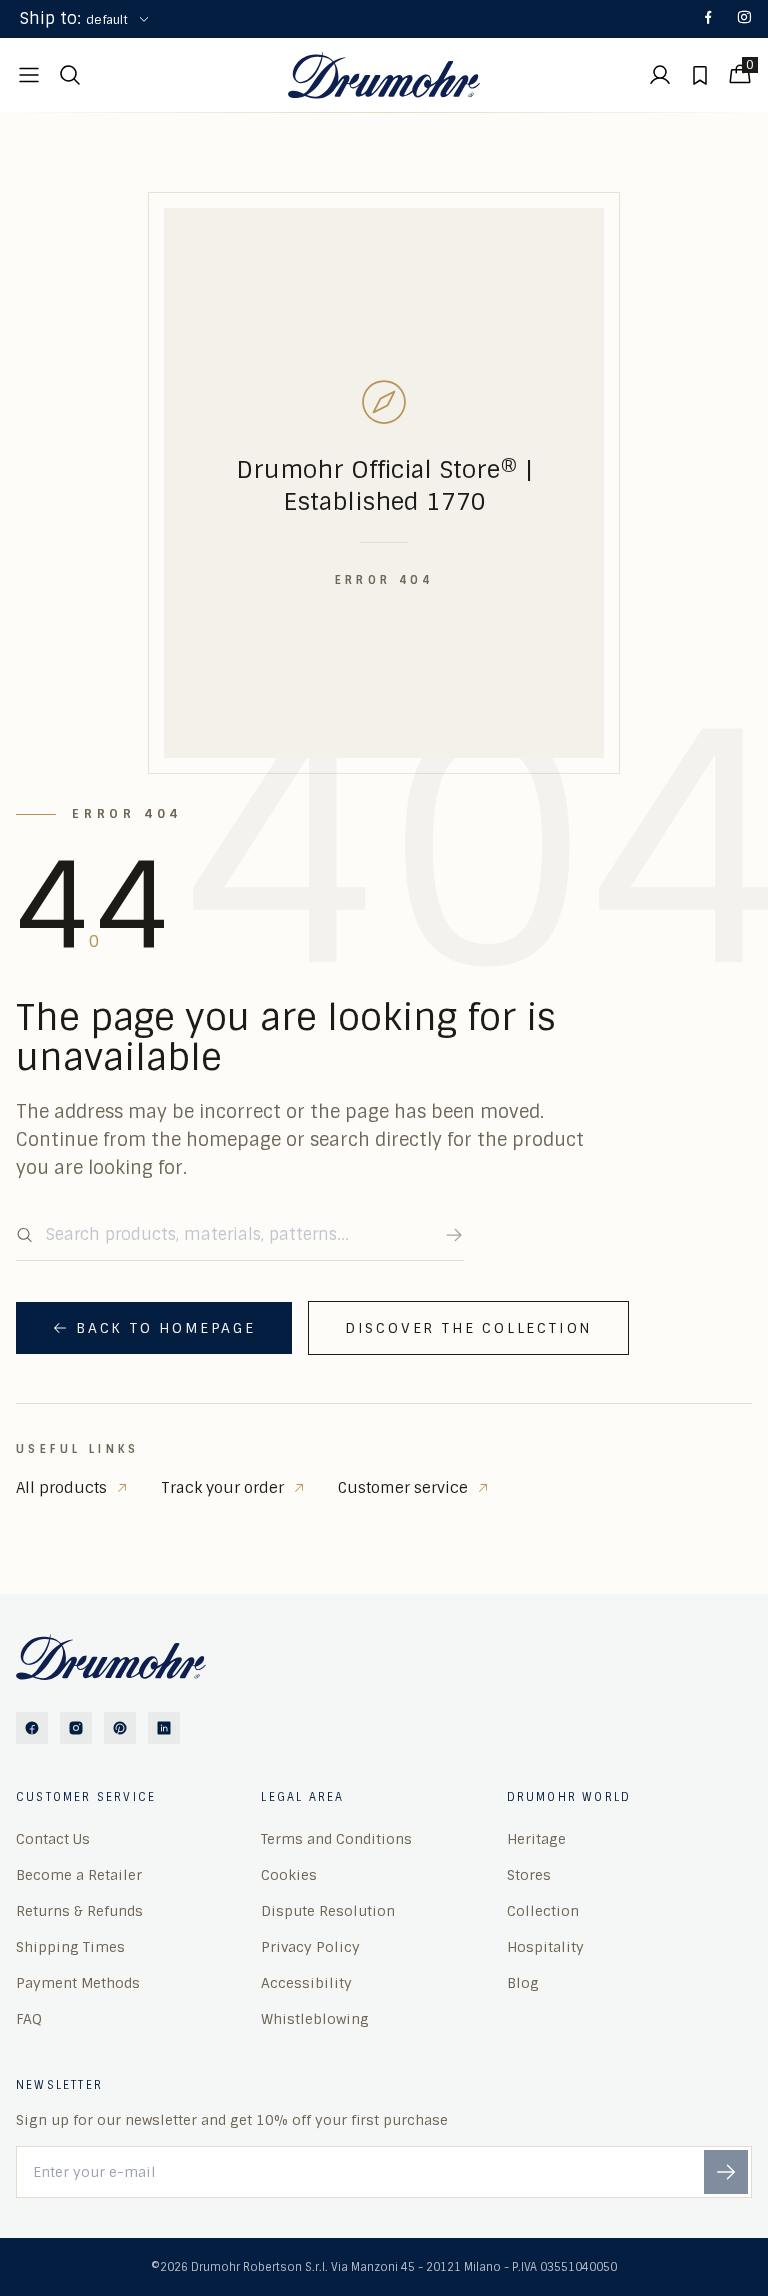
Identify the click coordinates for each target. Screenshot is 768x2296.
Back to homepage (166, 1328)
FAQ (29, 2019)
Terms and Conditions (336, 1839)
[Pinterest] (120, 1728)
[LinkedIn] (164, 1728)
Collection (543, 1911)
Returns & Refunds (79, 1911)
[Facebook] (708, 19)
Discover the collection (468, 1328)
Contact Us (53, 1839)
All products (61, 1488)
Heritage (536, 1839)
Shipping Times (70, 1947)
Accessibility (306, 1983)
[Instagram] (744, 19)
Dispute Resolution (328, 1911)
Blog (523, 1983)
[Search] (454, 1235)
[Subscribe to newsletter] (726, 2172)
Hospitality (545, 1947)
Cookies (289, 1875)
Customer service (403, 1488)
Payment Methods (78, 1983)
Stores (529, 1875)
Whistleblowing (315, 2019)
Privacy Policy (310, 1947)
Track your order (222, 1488)
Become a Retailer (79, 1875)
